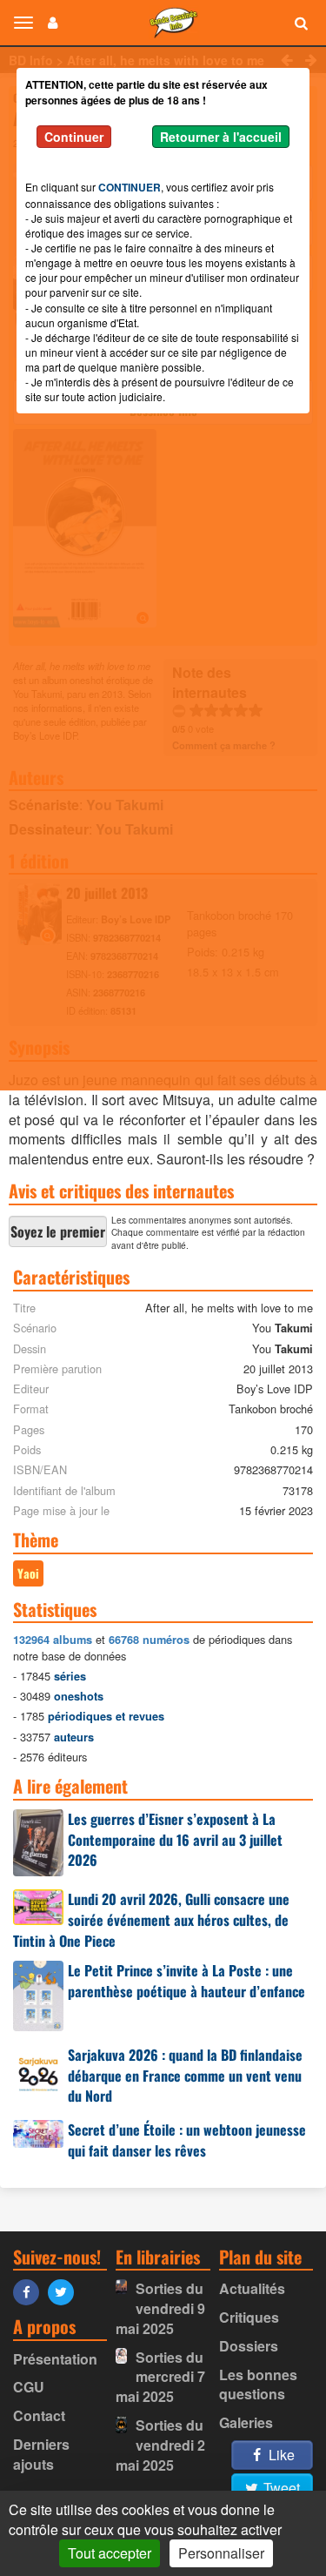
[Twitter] (65, 2291)
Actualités (252, 2288)
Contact (39, 2415)
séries (70, 1676)
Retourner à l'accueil (221, 137)
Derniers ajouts (41, 2454)
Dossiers (249, 2346)
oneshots (79, 1696)
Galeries (246, 2422)
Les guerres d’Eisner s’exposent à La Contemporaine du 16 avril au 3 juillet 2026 (175, 1840)
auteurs (74, 1737)
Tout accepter (110, 2553)
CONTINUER (130, 187)
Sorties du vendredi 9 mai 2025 (160, 2308)
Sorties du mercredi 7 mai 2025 (160, 2377)
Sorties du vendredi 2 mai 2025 (160, 2445)
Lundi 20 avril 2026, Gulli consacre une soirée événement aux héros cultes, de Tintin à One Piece (151, 1920)
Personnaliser (221, 2553)
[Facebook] (30, 2291)
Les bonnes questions (258, 2385)
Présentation (55, 2359)
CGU (29, 2387)
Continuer (74, 137)
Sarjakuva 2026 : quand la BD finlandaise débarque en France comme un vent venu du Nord (185, 2076)
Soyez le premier (58, 1231)
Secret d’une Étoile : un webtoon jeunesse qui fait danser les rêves (187, 2140)
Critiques (249, 2317)
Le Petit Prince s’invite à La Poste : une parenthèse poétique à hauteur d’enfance (186, 1981)
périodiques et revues (106, 1716)
